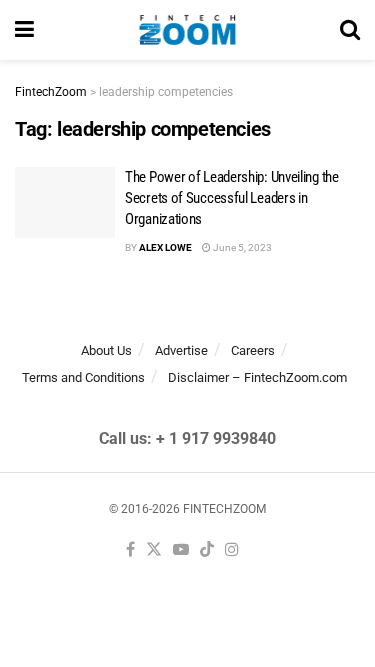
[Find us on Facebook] (130, 550)
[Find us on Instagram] (232, 550)
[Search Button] (350, 30)
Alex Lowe (165, 247)
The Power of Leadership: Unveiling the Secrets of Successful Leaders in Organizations (233, 198)
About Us (106, 350)
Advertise (181, 350)
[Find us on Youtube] (181, 550)
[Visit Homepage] (187, 30)
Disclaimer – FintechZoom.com (257, 377)
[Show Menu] (24, 30)
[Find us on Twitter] (154, 550)
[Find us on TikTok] (207, 550)
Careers (253, 350)
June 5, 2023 (241, 247)
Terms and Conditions (83, 377)
